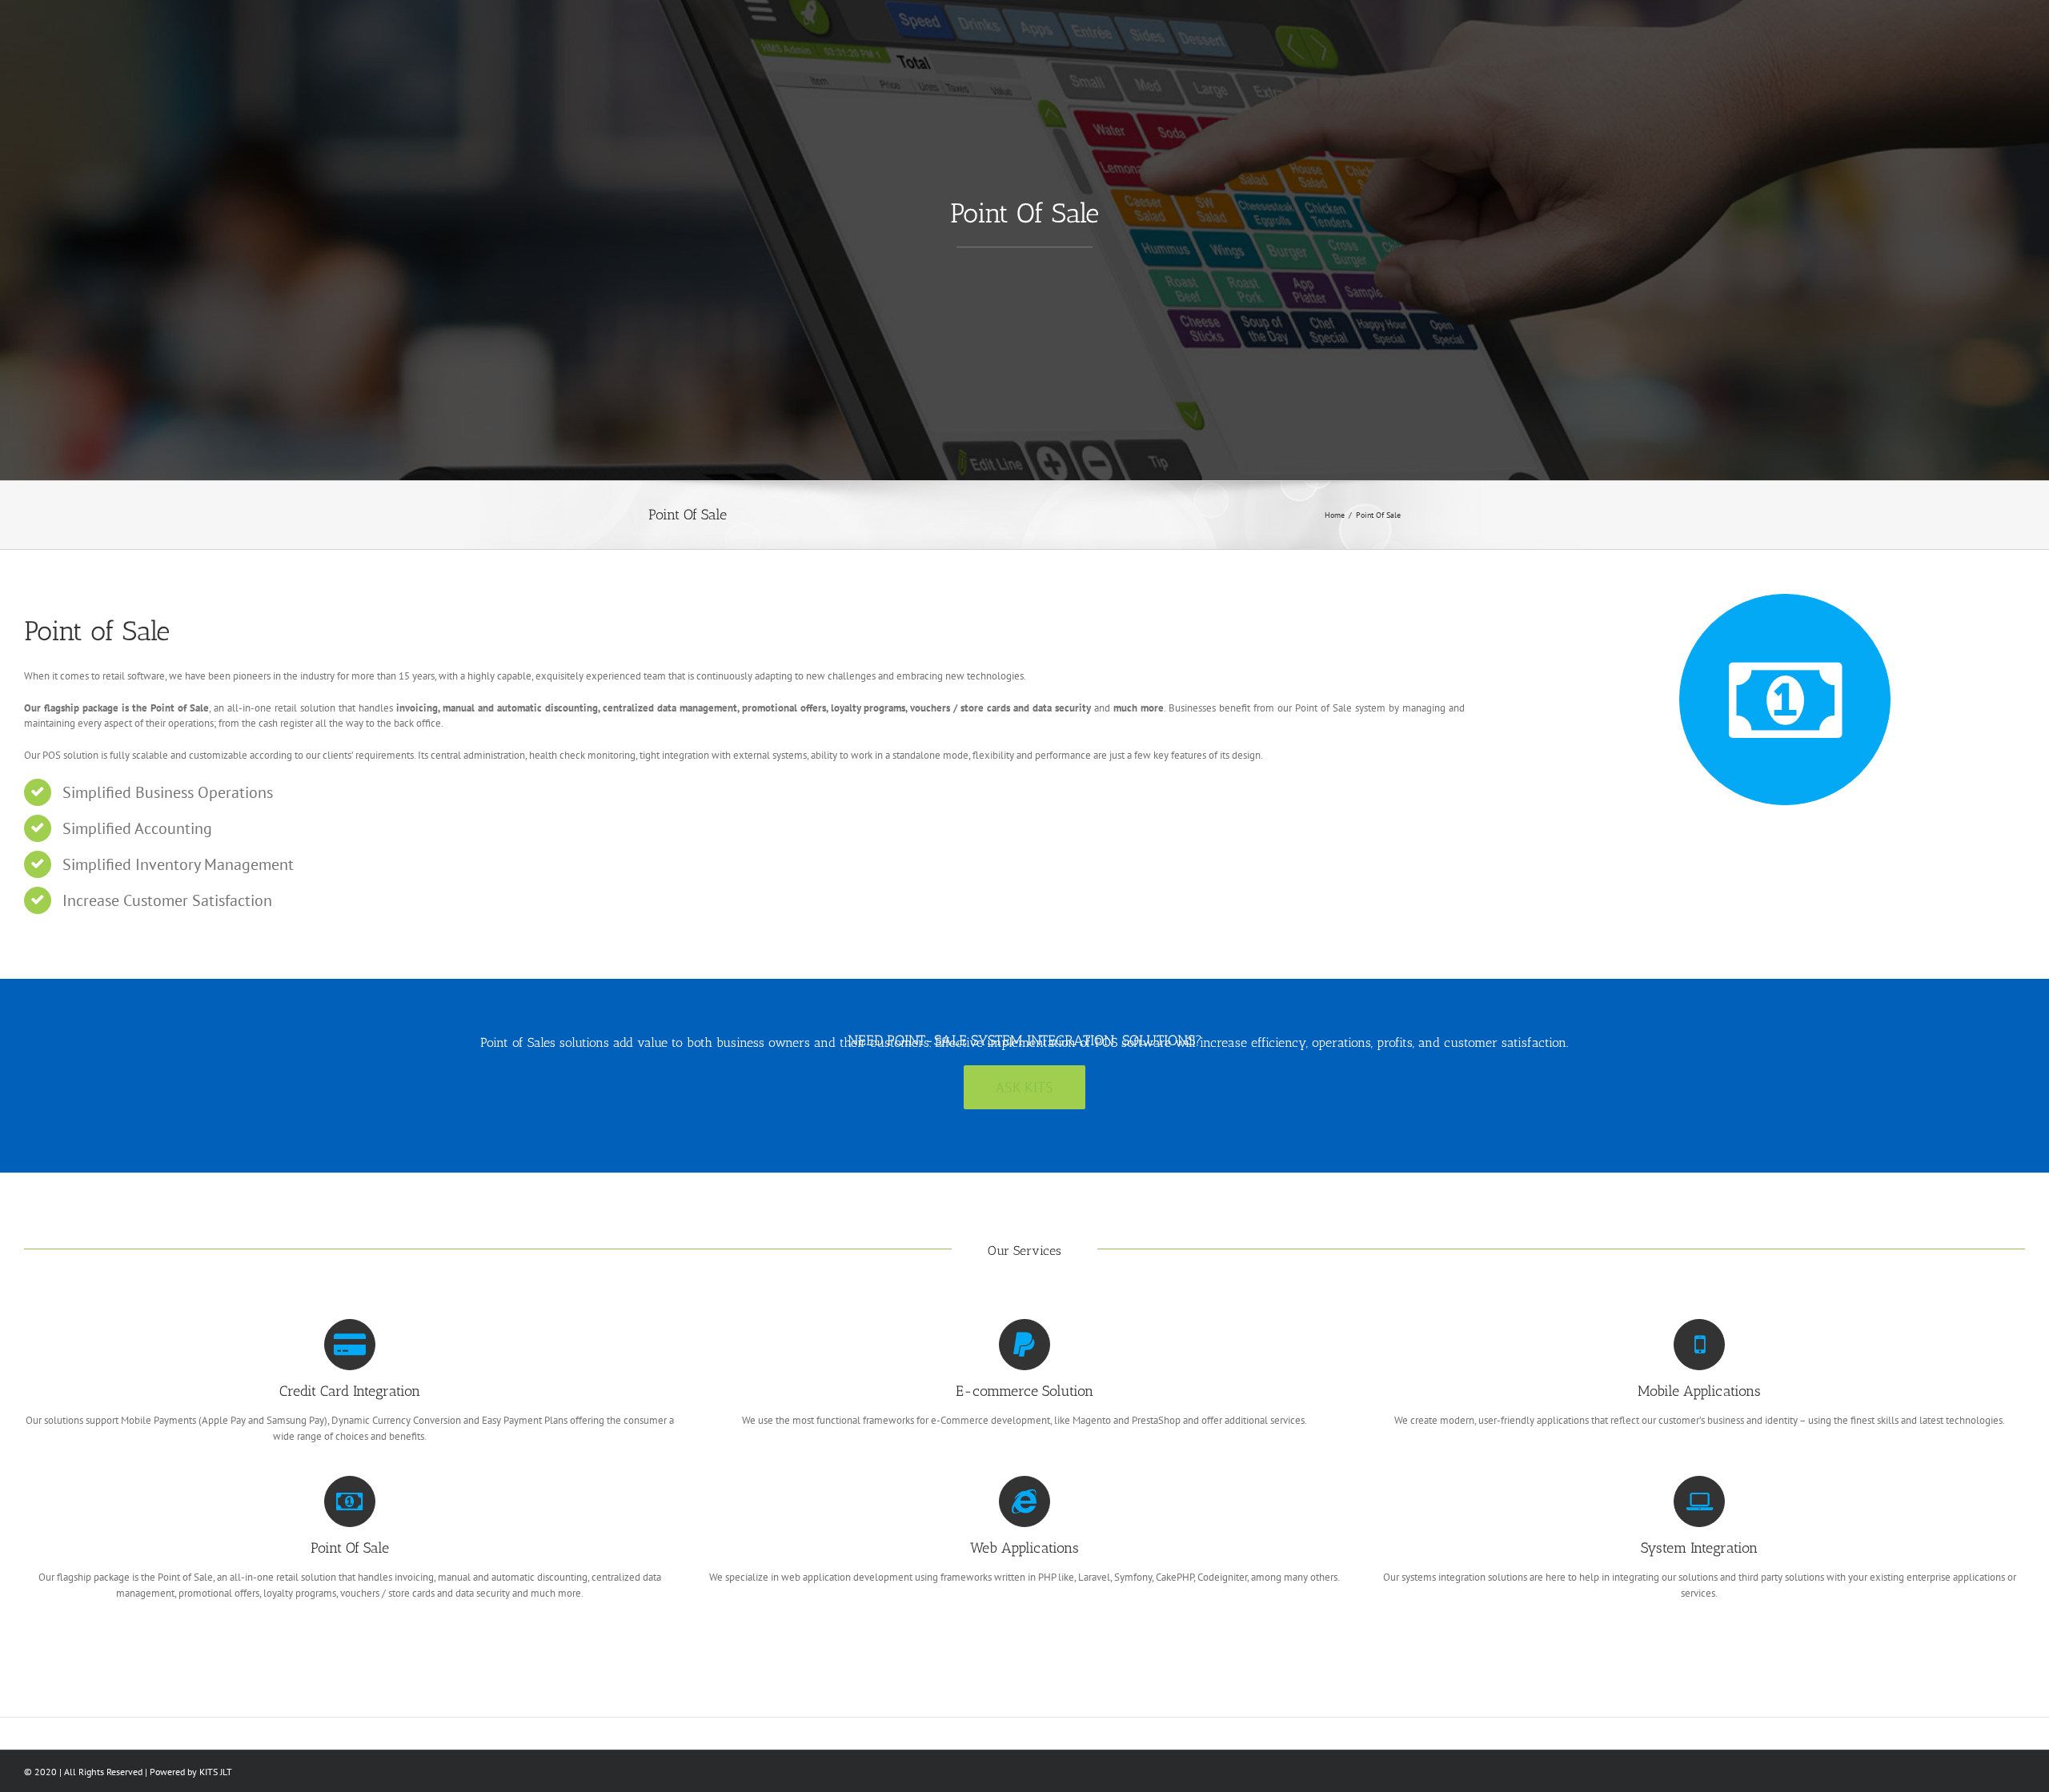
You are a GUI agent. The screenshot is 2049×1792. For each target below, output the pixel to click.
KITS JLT (216, 1772)
